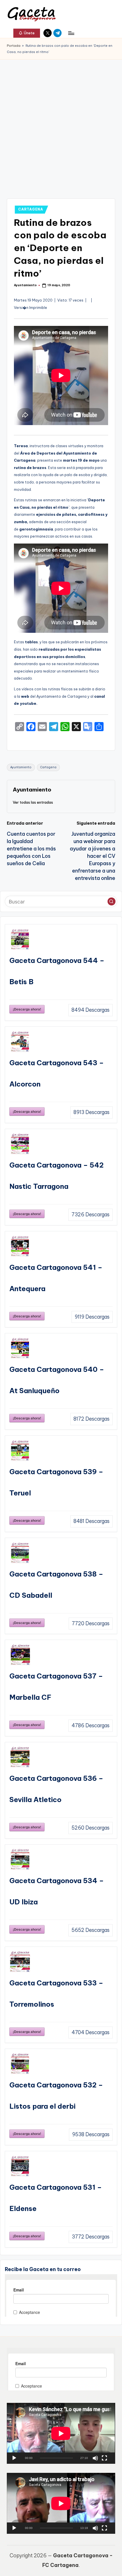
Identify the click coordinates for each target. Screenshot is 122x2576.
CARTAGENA (30, 209)
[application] (61, 2433)
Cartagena (48, 767)
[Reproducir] (14, 2458)
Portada (14, 46)
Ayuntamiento (21, 767)
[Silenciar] (95, 2458)
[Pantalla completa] (104, 2458)
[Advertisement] (61, 123)
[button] (27, 33)
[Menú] (71, 33)
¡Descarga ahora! (27, 1009)
